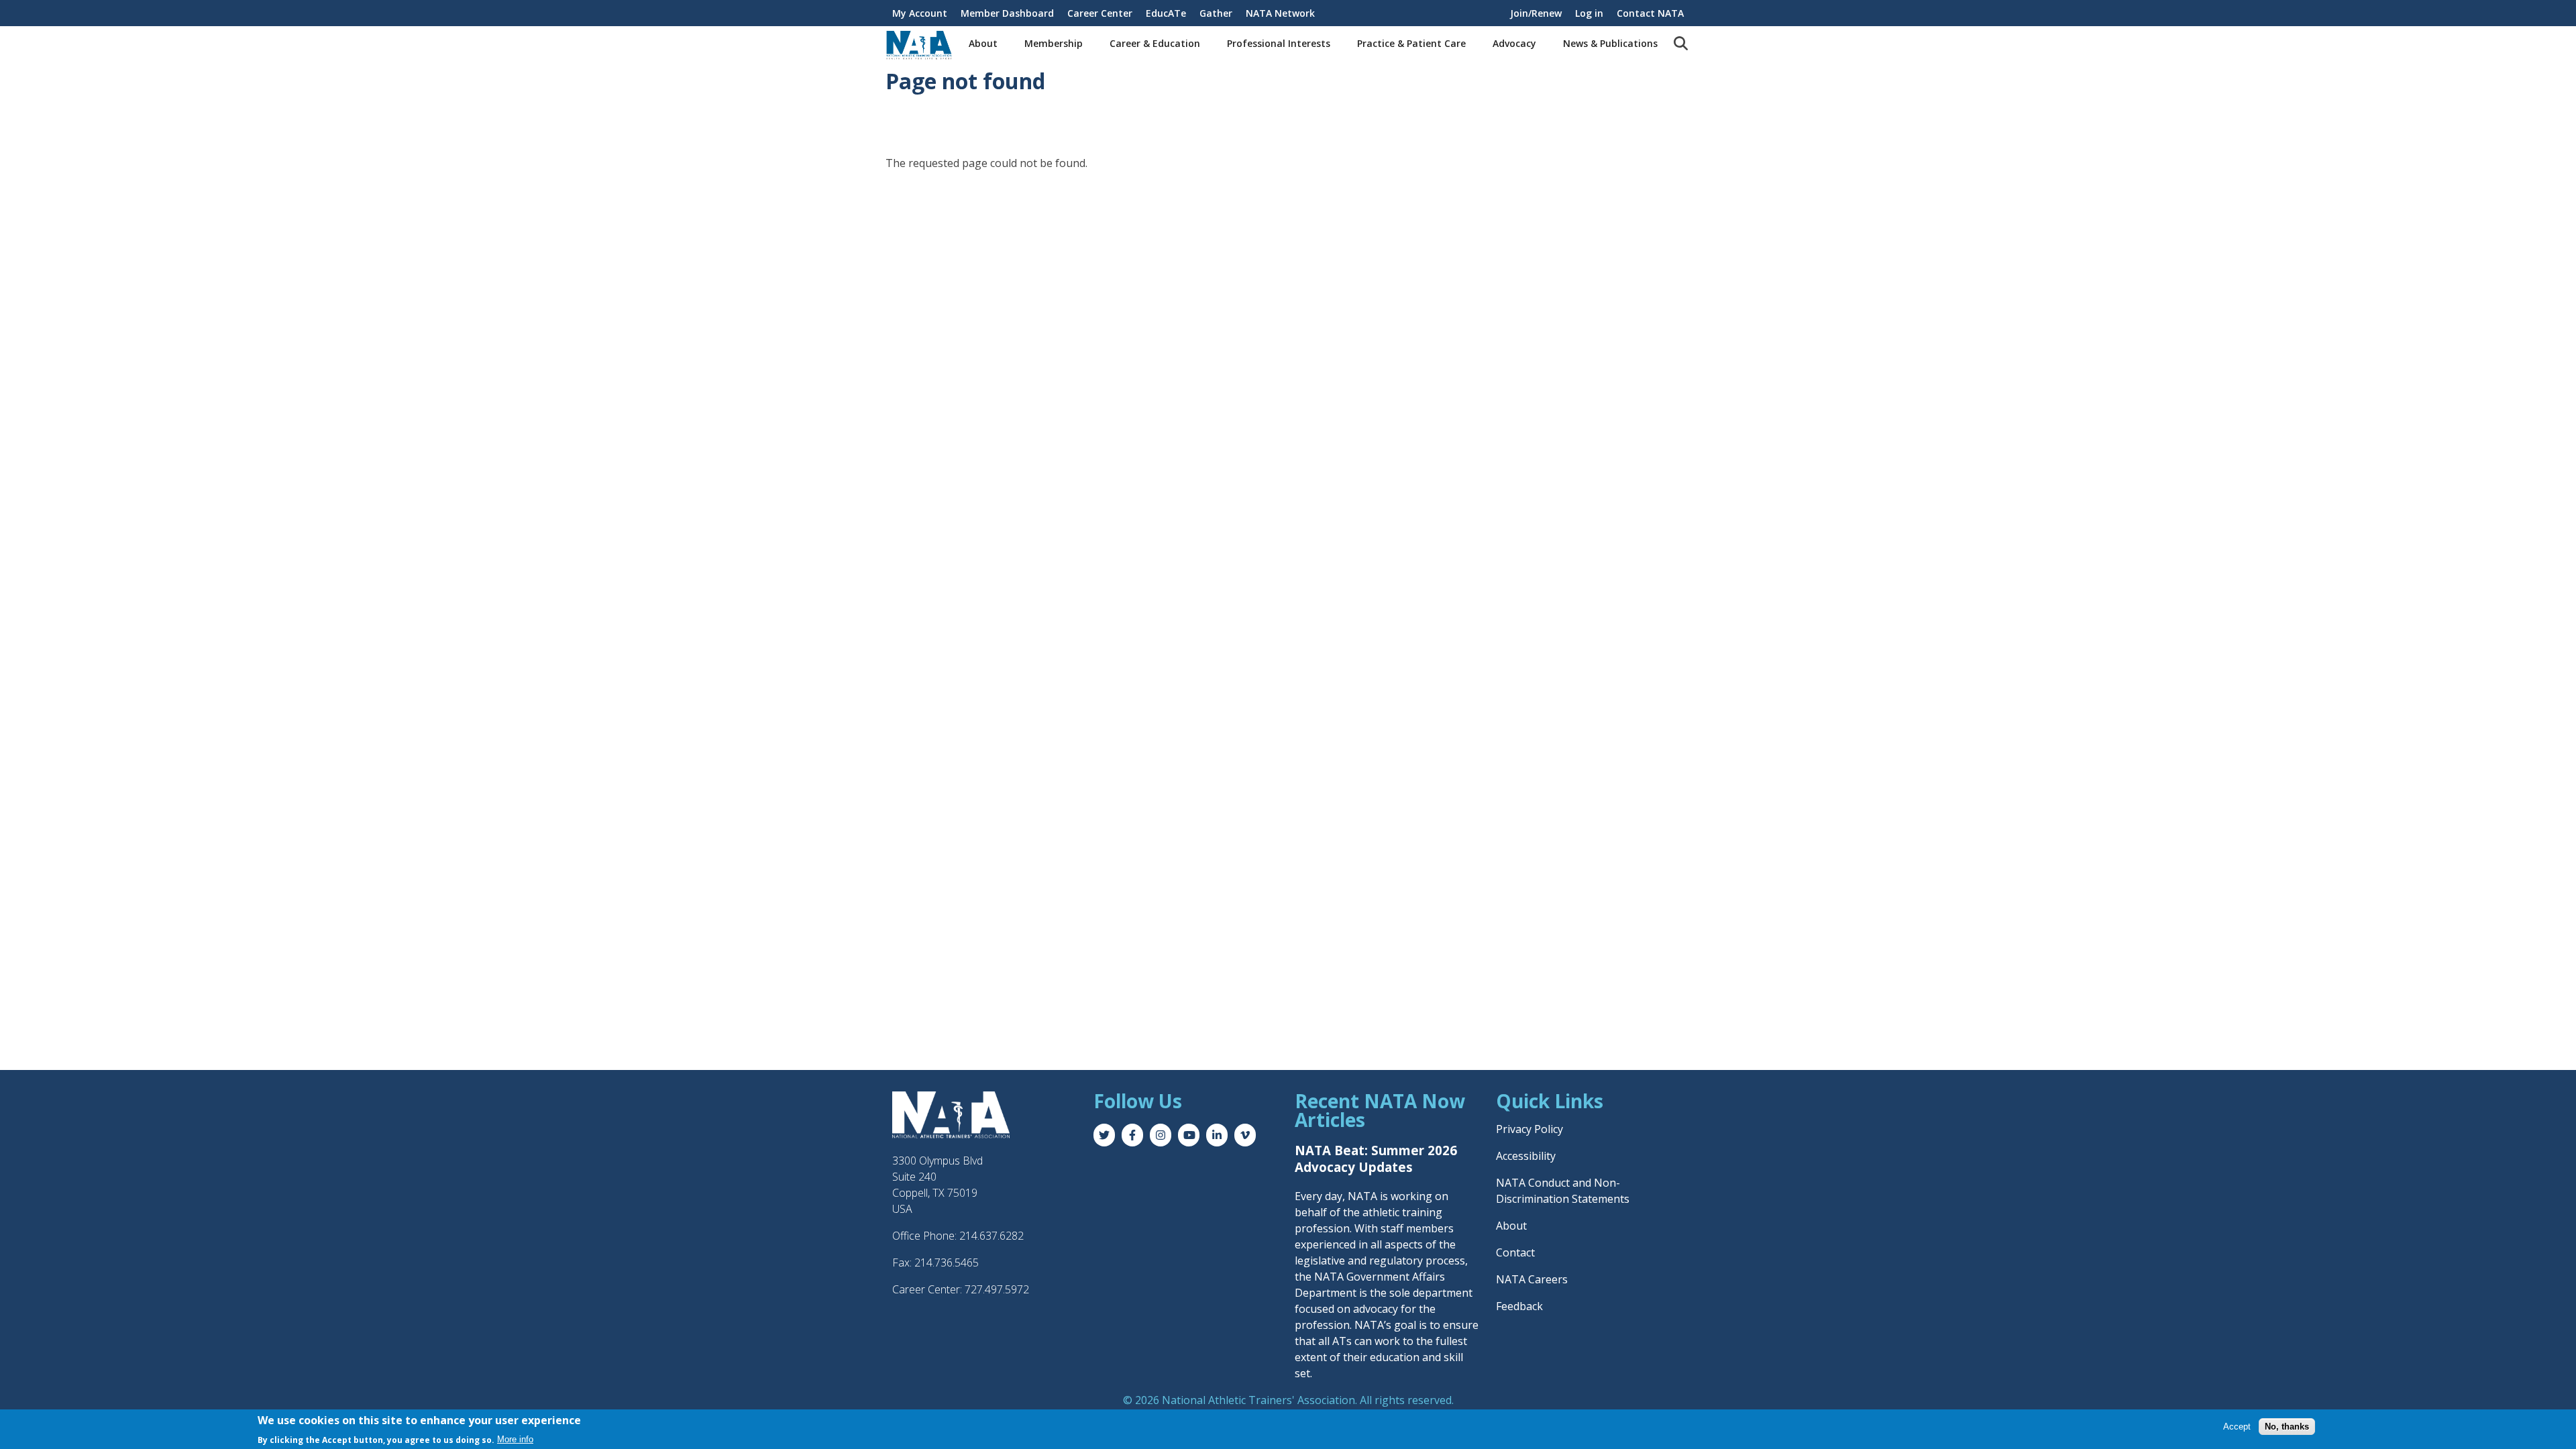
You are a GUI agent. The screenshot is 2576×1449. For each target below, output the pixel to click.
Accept (2237, 1427)
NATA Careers (1532, 1279)
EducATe (1166, 13)
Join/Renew (1536, 13)
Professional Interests (1279, 43)
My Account (920, 13)
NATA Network (1280, 13)
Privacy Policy (1529, 1129)
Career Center (1100, 13)
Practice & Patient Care (1411, 43)
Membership (1054, 43)
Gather (1216, 13)
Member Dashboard (1007, 13)
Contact (1515, 1252)
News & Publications (1610, 43)
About (983, 43)
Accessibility (1526, 1156)
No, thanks (2287, 1427)
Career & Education (1155, 43)
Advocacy (1514, 43)
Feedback (1519, 1306)
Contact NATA (1650, 13)
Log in (1589, 13)
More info (515, 1439)
